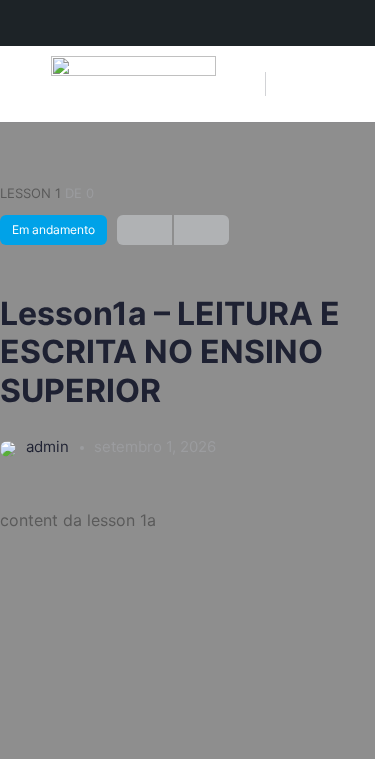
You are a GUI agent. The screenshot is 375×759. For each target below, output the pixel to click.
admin (49, 446)
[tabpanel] (187, 520)
